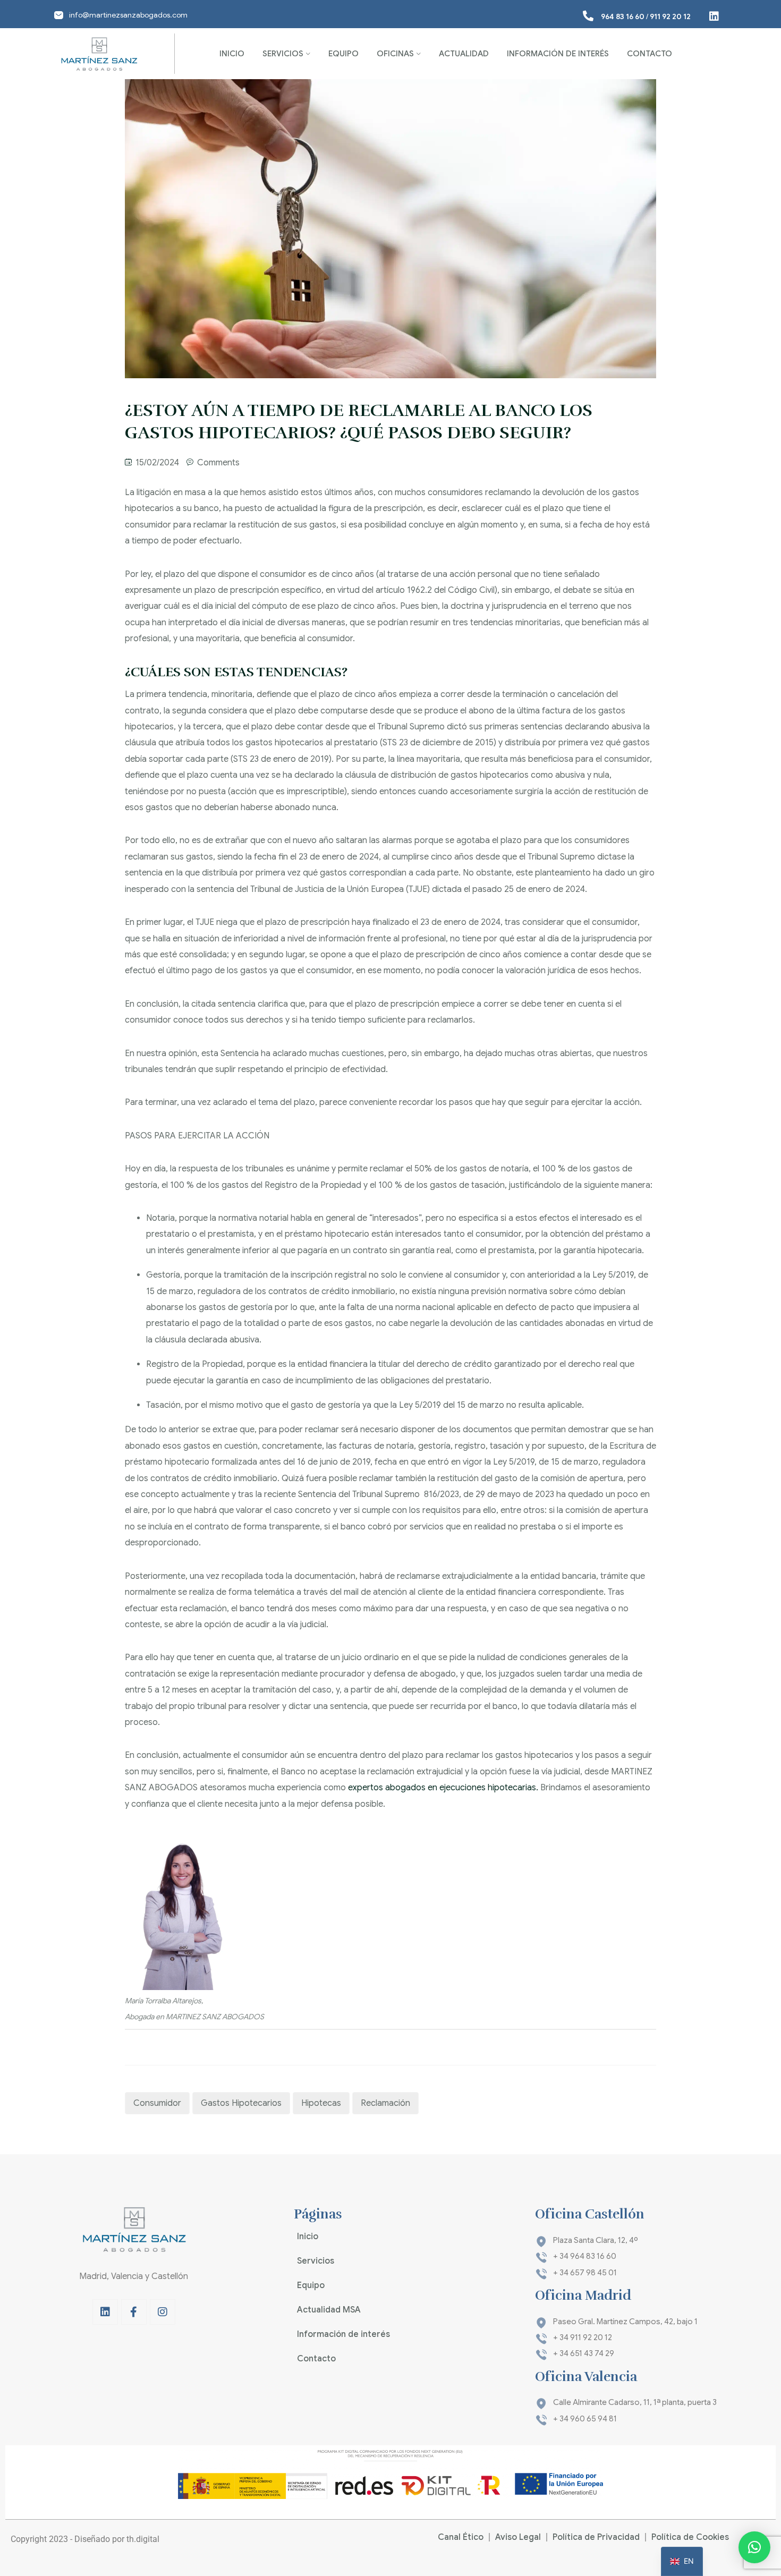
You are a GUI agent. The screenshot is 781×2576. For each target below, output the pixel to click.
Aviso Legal (518, 2537)
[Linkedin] (105, 2312)
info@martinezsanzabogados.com (128, 15)
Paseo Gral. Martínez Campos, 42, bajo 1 (625, 2322)
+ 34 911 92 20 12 (583, 2337)
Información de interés (558, 54)
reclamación (385, 2103)
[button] (754, 2547)
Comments (218, 463)
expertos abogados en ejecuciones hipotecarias (442, 1788)
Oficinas (395, 54)
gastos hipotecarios (241, 2103)
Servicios (283, 54)
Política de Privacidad (596, 2537)
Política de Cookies (690, 2537)
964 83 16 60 (623, 16)
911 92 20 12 (670, 16)
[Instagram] (163, 2312)
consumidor (157, 2103)
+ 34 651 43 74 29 (584, 2353)
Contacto (650, 54)
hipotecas (321, 2103)
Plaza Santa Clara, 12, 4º (596, 2240)
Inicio (232, 54)
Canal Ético (461, 2537)
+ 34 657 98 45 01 (585, 2273)
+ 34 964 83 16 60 (585, 2256)
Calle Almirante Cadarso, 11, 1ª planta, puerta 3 (635, 2402)
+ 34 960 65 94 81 (585, 2419)
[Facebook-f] (134, 2312)
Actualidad (464, 54)
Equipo (343, 54)
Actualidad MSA (329, 2310)
